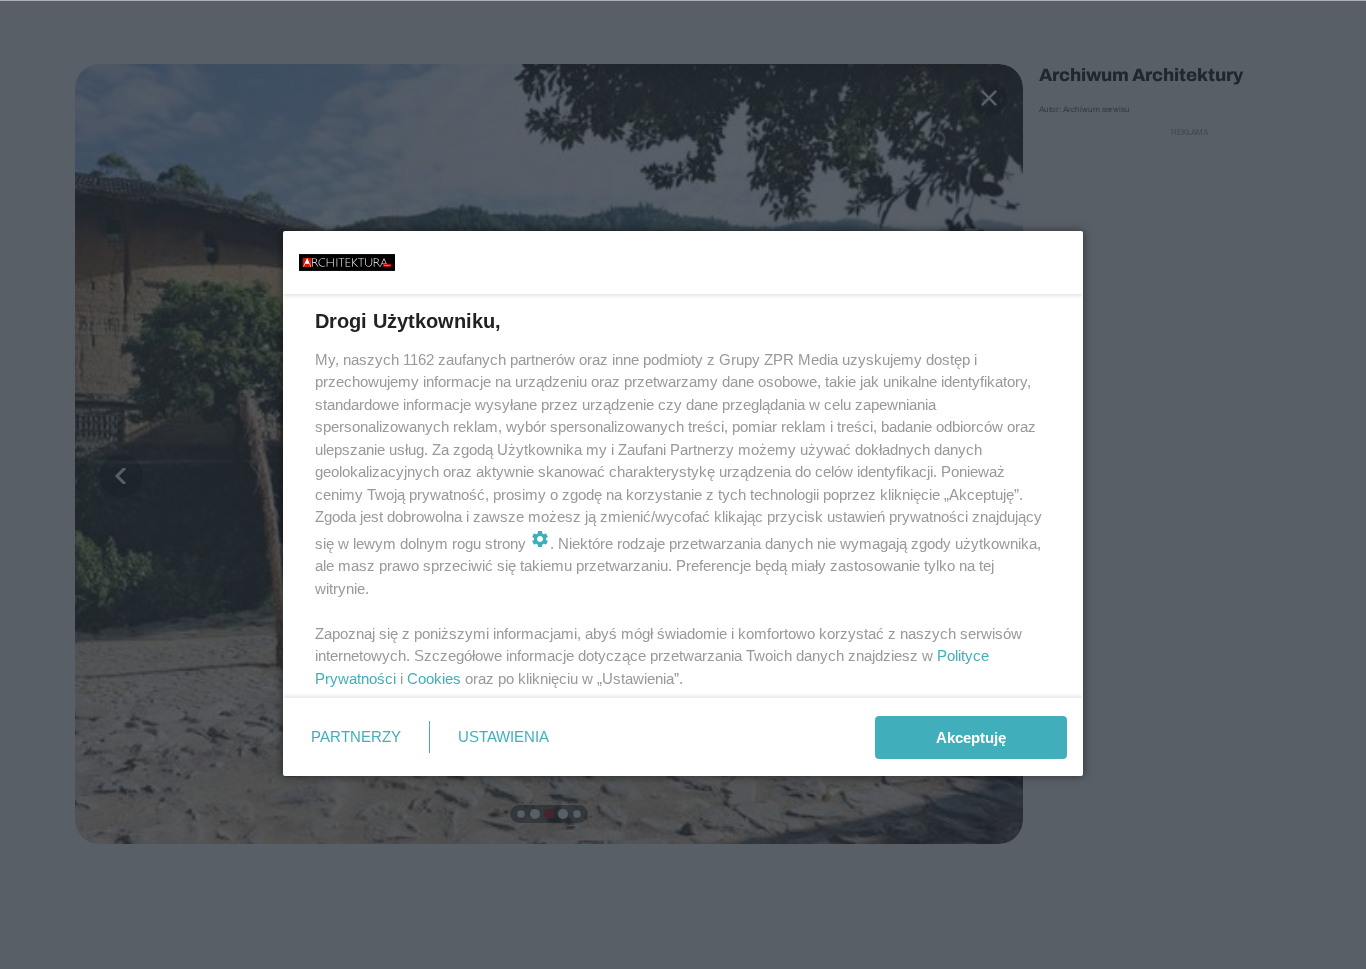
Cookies (434, 678)
